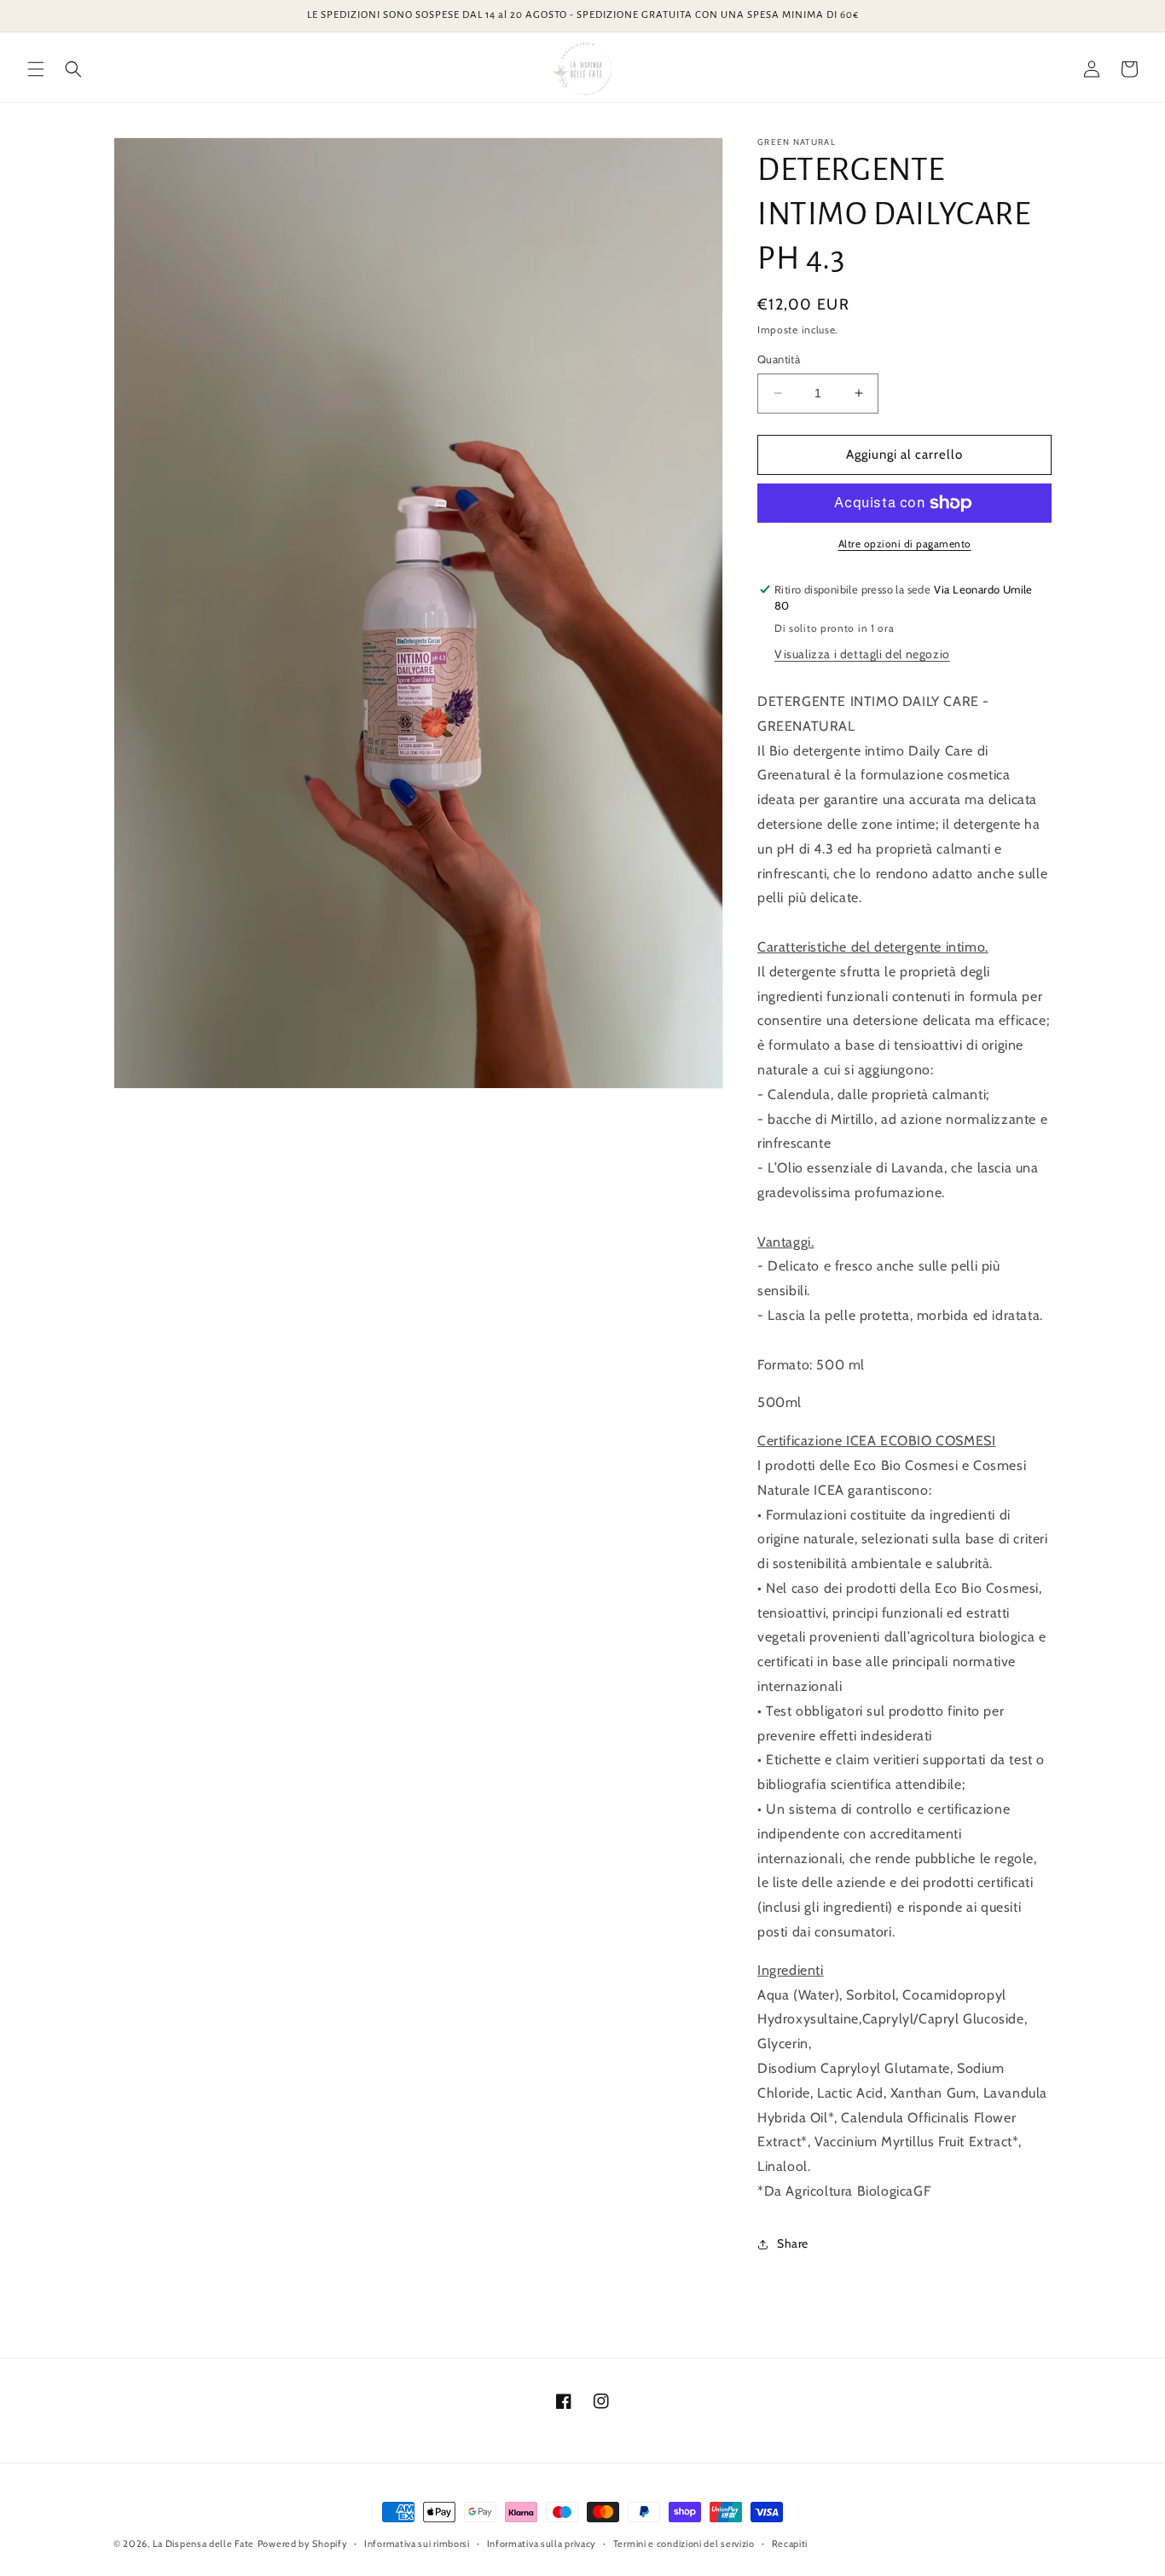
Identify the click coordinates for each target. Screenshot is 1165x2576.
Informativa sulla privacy (542, 2544)
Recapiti (790, 2544)
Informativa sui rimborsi (417, 2544)
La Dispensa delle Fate (203, 2544)
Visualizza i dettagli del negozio (862, 654)
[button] (36, 69)
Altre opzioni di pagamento (905, 544)
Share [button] (793, 2243)
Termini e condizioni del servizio (684, 2544)
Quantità (779, 359)
